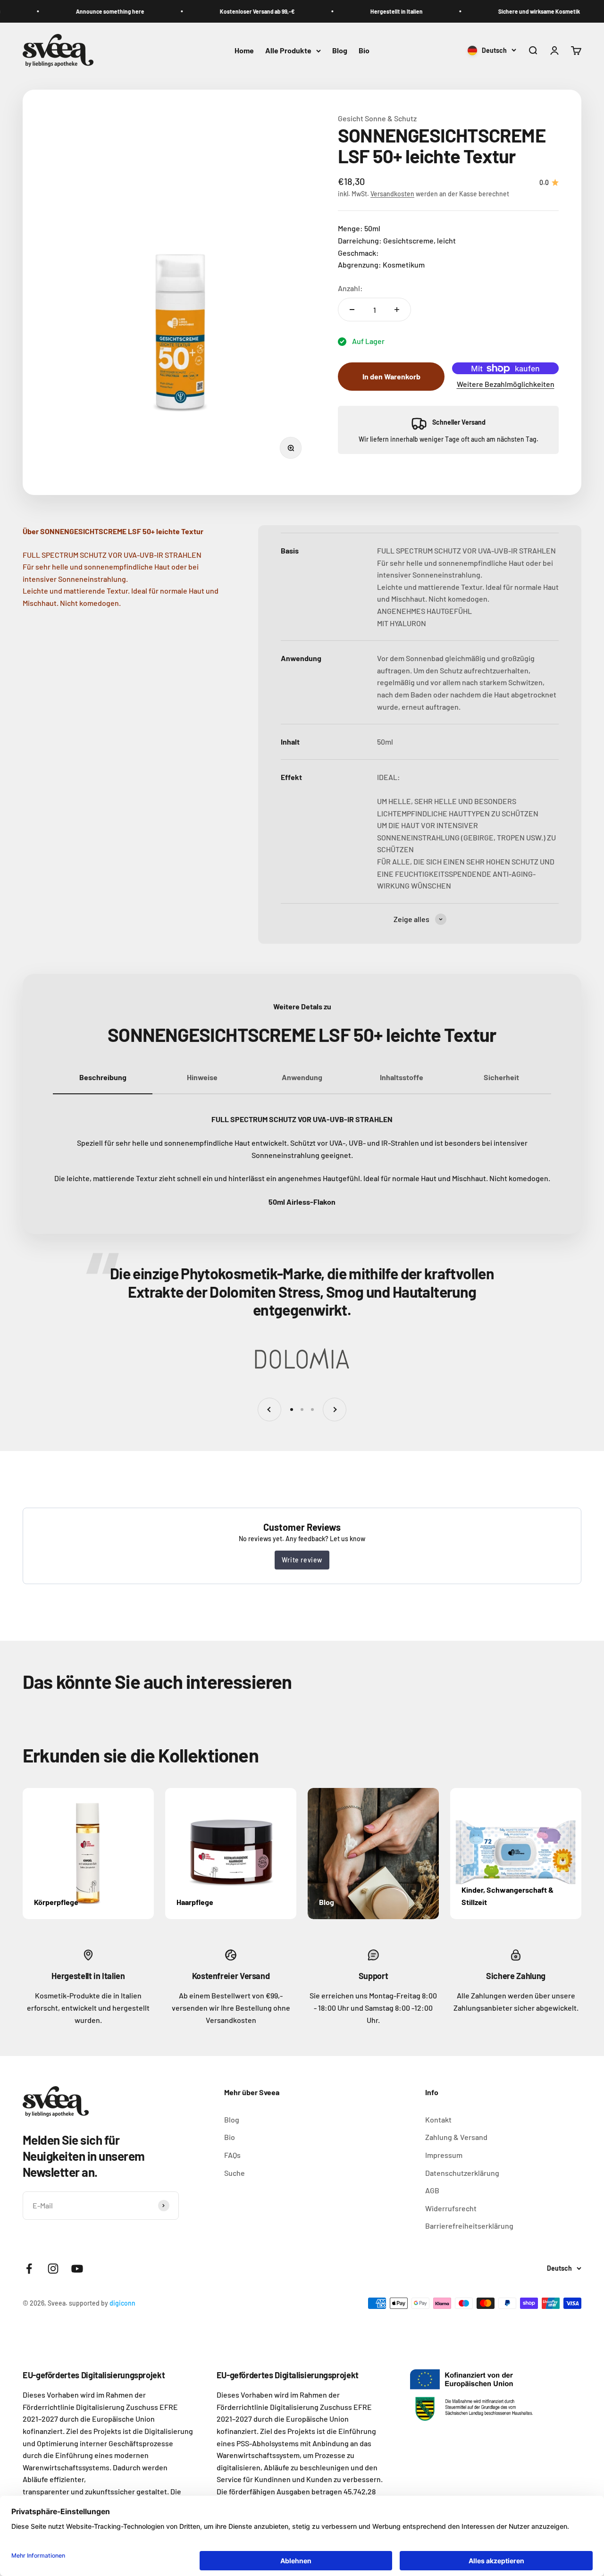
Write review (302, 1560)
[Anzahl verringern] (352, 310)
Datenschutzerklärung (462, 2173)
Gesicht (351, 118)
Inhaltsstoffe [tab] (402, 1077)
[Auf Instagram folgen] (53, 2269)
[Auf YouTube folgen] (77, 2269)
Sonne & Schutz (391, 118)
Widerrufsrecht (451, 2208)
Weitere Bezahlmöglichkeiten (506, 384)
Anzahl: (350, 288)
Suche (235, 2173)
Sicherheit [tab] (501, 1077)
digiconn (122, 2303)
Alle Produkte (288, 51)
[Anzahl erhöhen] (397, 310)
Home (244, 51)
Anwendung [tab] (302, 1077)
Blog (340, 51)
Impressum (444, 2155)
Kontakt (438, 2119)
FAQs (232, 2155)
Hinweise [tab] (202, 1077)
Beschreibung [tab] (103, 1077)
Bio (364, 51)
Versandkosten (392, 194)
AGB (432, 2190)
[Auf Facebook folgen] (29, 2269)
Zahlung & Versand (456, 2137)
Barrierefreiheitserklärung (469, 2226)
